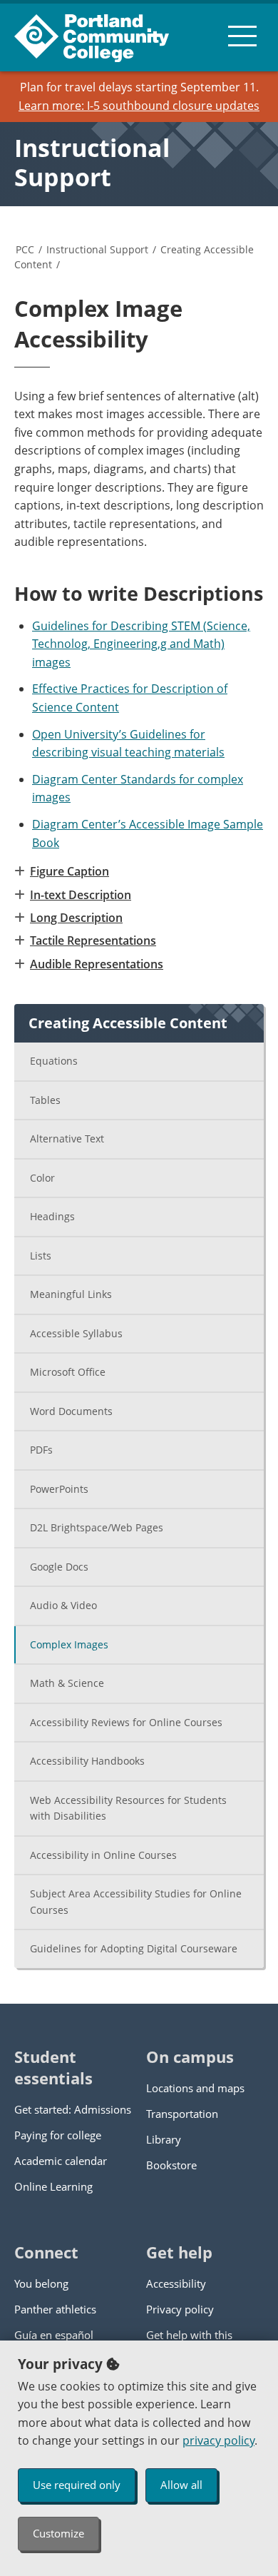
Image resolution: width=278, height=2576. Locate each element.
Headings (52, 1216)
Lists (41, 1256)
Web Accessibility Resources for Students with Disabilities (128, 1808)
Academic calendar (61, 2161)
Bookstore (171, 2165)
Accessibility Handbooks (87, 1761)
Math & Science (67, 1683)
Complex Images (69, 1644)
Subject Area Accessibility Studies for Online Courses (136, 1902)
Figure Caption (69, 871)
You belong (41, 2283)
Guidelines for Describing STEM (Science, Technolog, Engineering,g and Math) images (141, 644)
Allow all (181, 2485)
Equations (54, 1061)
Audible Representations (97, 964)
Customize (58, 2533)
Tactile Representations (93, 940)
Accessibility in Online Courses (103, 1855)
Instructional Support (92, 162)
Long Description (76, 918)
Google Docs (59, 1567)
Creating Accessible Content (128, 1023)
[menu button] (242, 36)
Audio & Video (63, 1605)
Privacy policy (180, 2309)
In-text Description (81, 895)
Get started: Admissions (73, 2109)
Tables (45, 1100)
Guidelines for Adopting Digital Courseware (134, 1948)
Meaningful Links (71, 1294)
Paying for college (58, 2135)
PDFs (41, 1450)
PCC (25, 249)
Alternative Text (67, 1139)
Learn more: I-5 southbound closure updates (139, 106)
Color (42, 1178)
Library (164, 2139)
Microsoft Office (68, 1372)
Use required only (77, 2485)
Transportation (182, 2114)
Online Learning (53, 2186)
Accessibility (176, 2283)
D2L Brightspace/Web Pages (97, 1527)
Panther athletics (55, 2309)
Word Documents (71, 1411)
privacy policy (218, 2440)
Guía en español (54, 2335)
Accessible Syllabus (76, 1333)
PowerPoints (59, 1489)
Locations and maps (195, 2088)
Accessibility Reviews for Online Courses (126, 1722)
